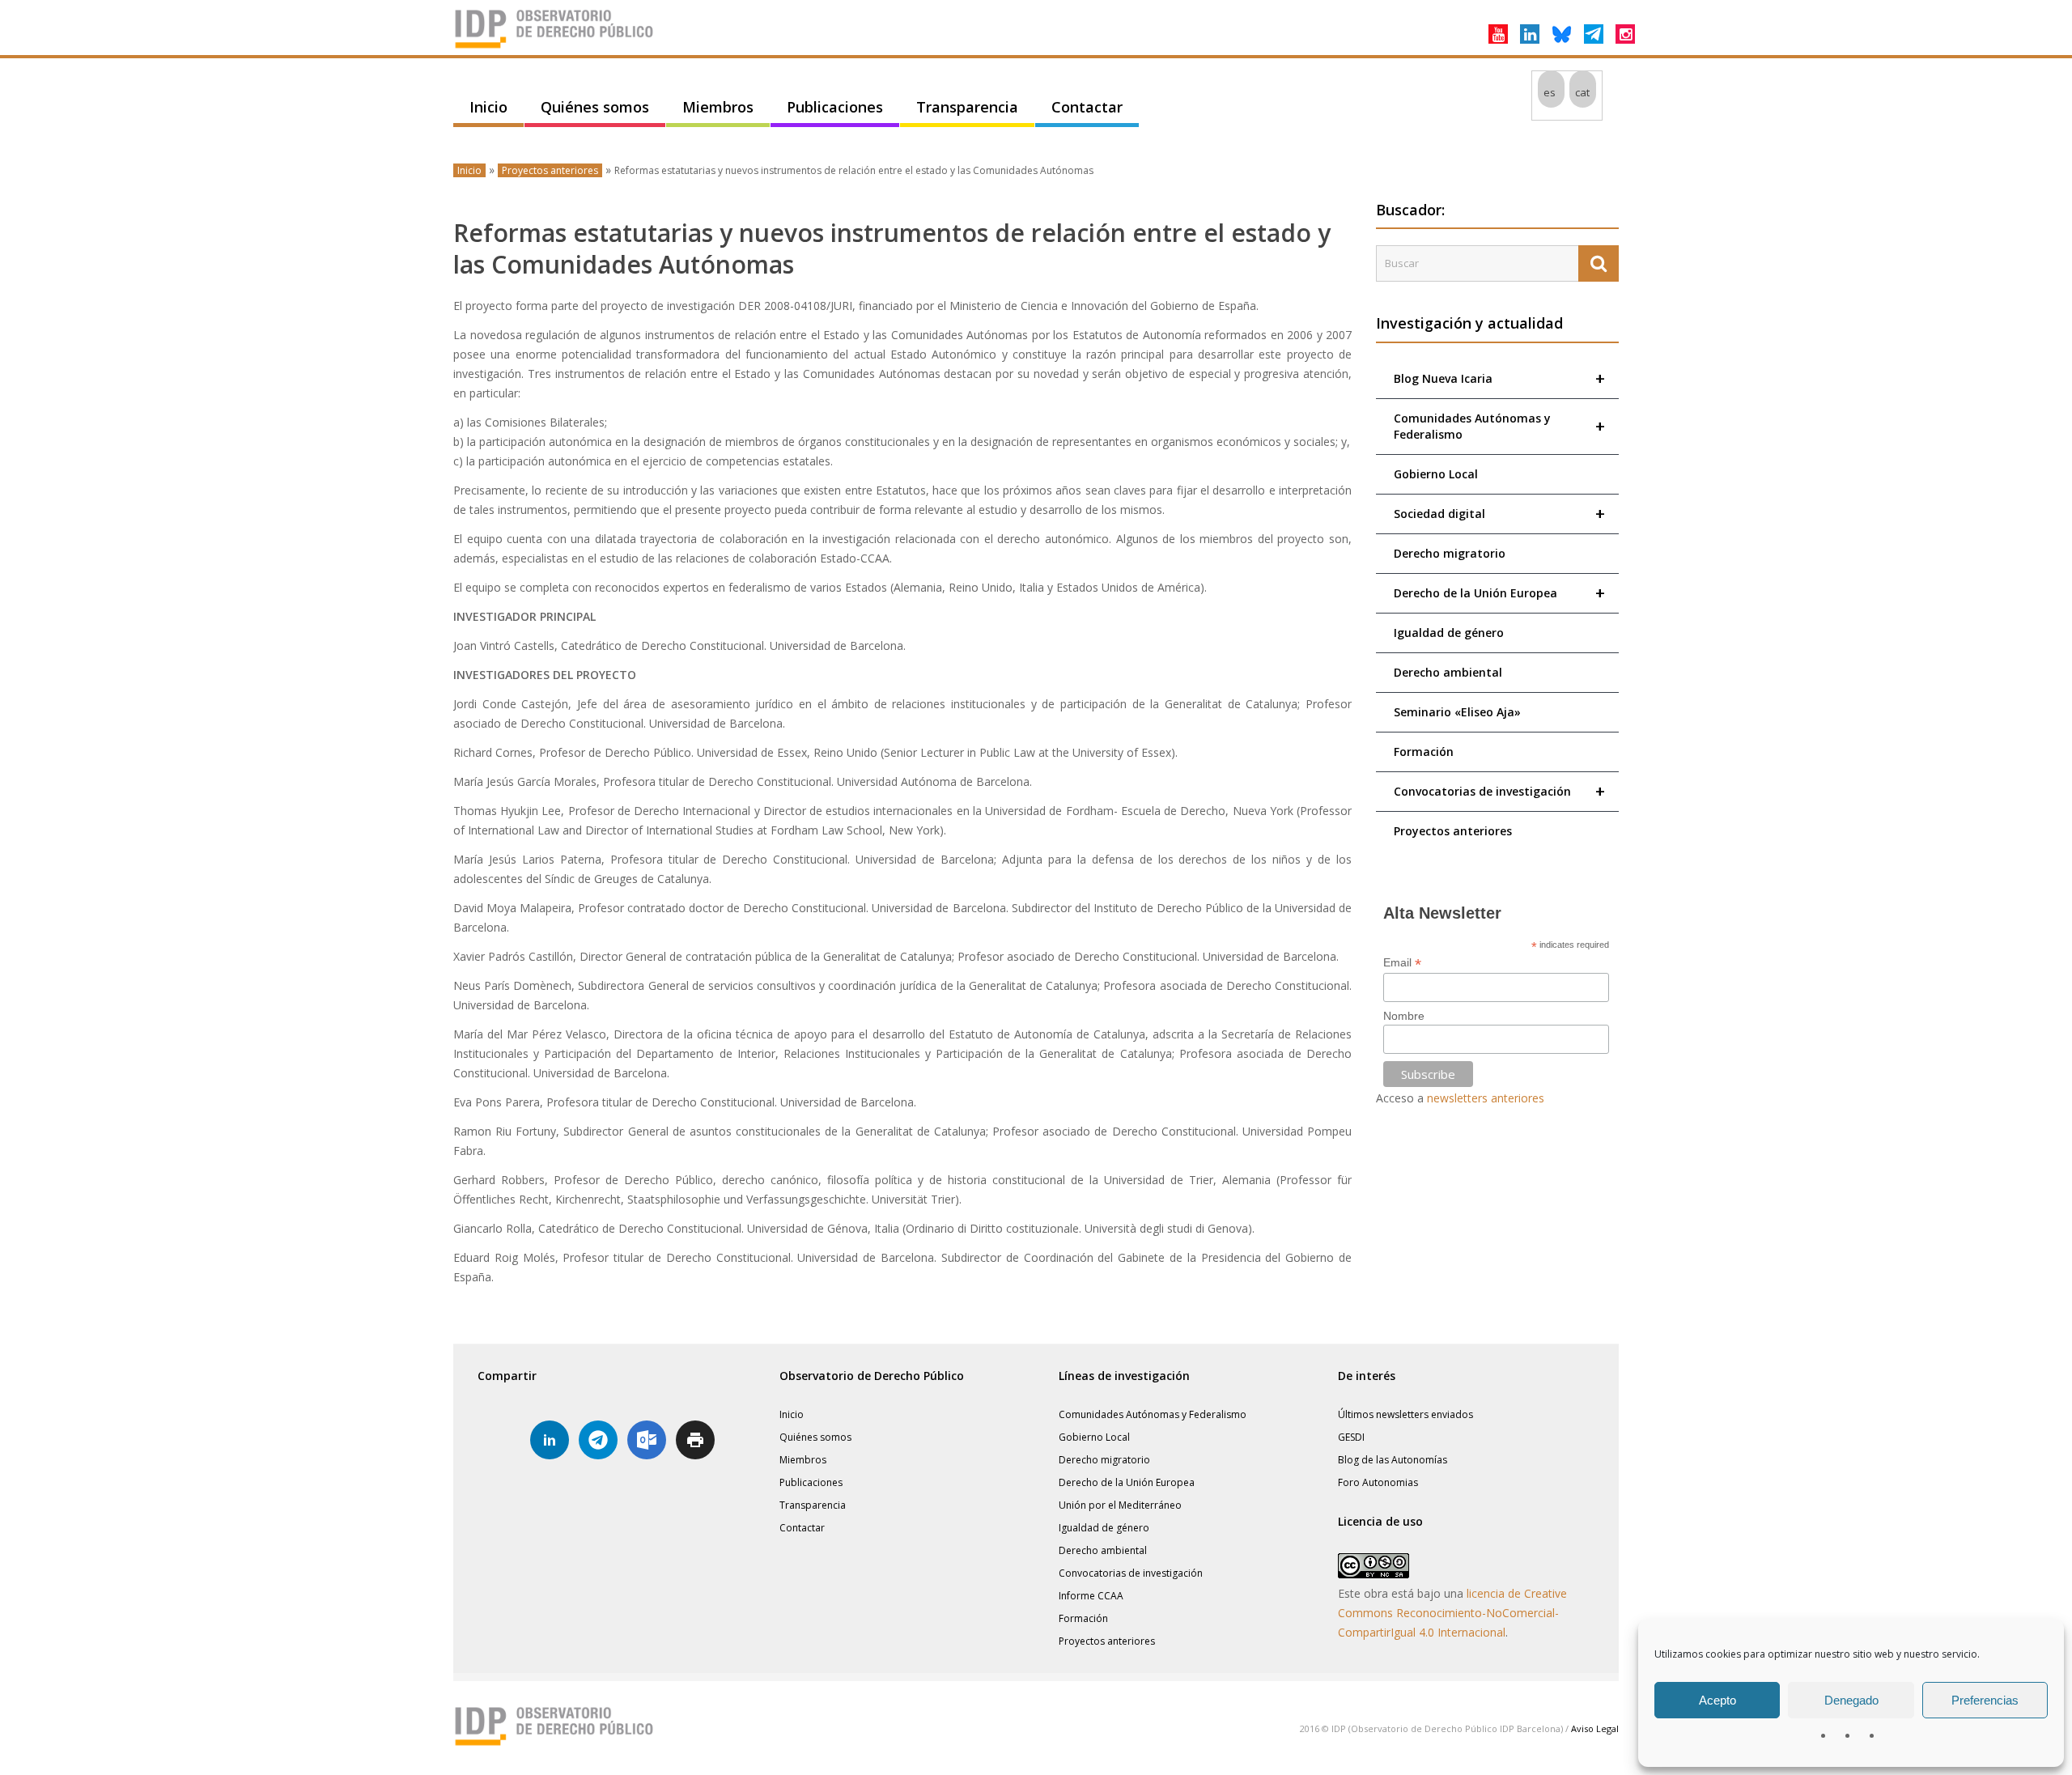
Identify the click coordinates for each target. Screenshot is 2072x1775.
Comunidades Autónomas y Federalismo (1499, 426)
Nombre (1404, 1016)
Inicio (488, 107)
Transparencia (967, 107)
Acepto (1717, 1700)
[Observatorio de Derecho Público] (554, 47)
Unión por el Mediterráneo (1120, 1505)
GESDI (1351, 1437)
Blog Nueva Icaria (1499, 378)
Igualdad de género (1449, 633)
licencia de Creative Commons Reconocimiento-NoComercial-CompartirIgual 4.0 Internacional (1452, 1613)
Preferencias (1985, 1700)
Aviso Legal (1595, 1728)
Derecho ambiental (1448, 672)
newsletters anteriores (1486, 1098)
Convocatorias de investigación (1499, 791)
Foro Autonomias (1378, 1482)
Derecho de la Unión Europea (1499, 593)
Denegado (1851, 1700)
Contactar (1087, 107)
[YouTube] (1498, 34)
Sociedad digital (1499, 514)
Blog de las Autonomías (1393, 1460)
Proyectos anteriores (550, 170)
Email (1402, 963)
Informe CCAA (1091, 1596)
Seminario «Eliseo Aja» (1457, 712)
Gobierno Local (1436, 474)
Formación (1424, 752)
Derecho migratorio (1450, 553)
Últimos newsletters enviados (1405, 1414)
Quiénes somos (595, 107)
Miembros (718, 107)
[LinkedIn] (1530, 34)
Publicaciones (835, 107)
